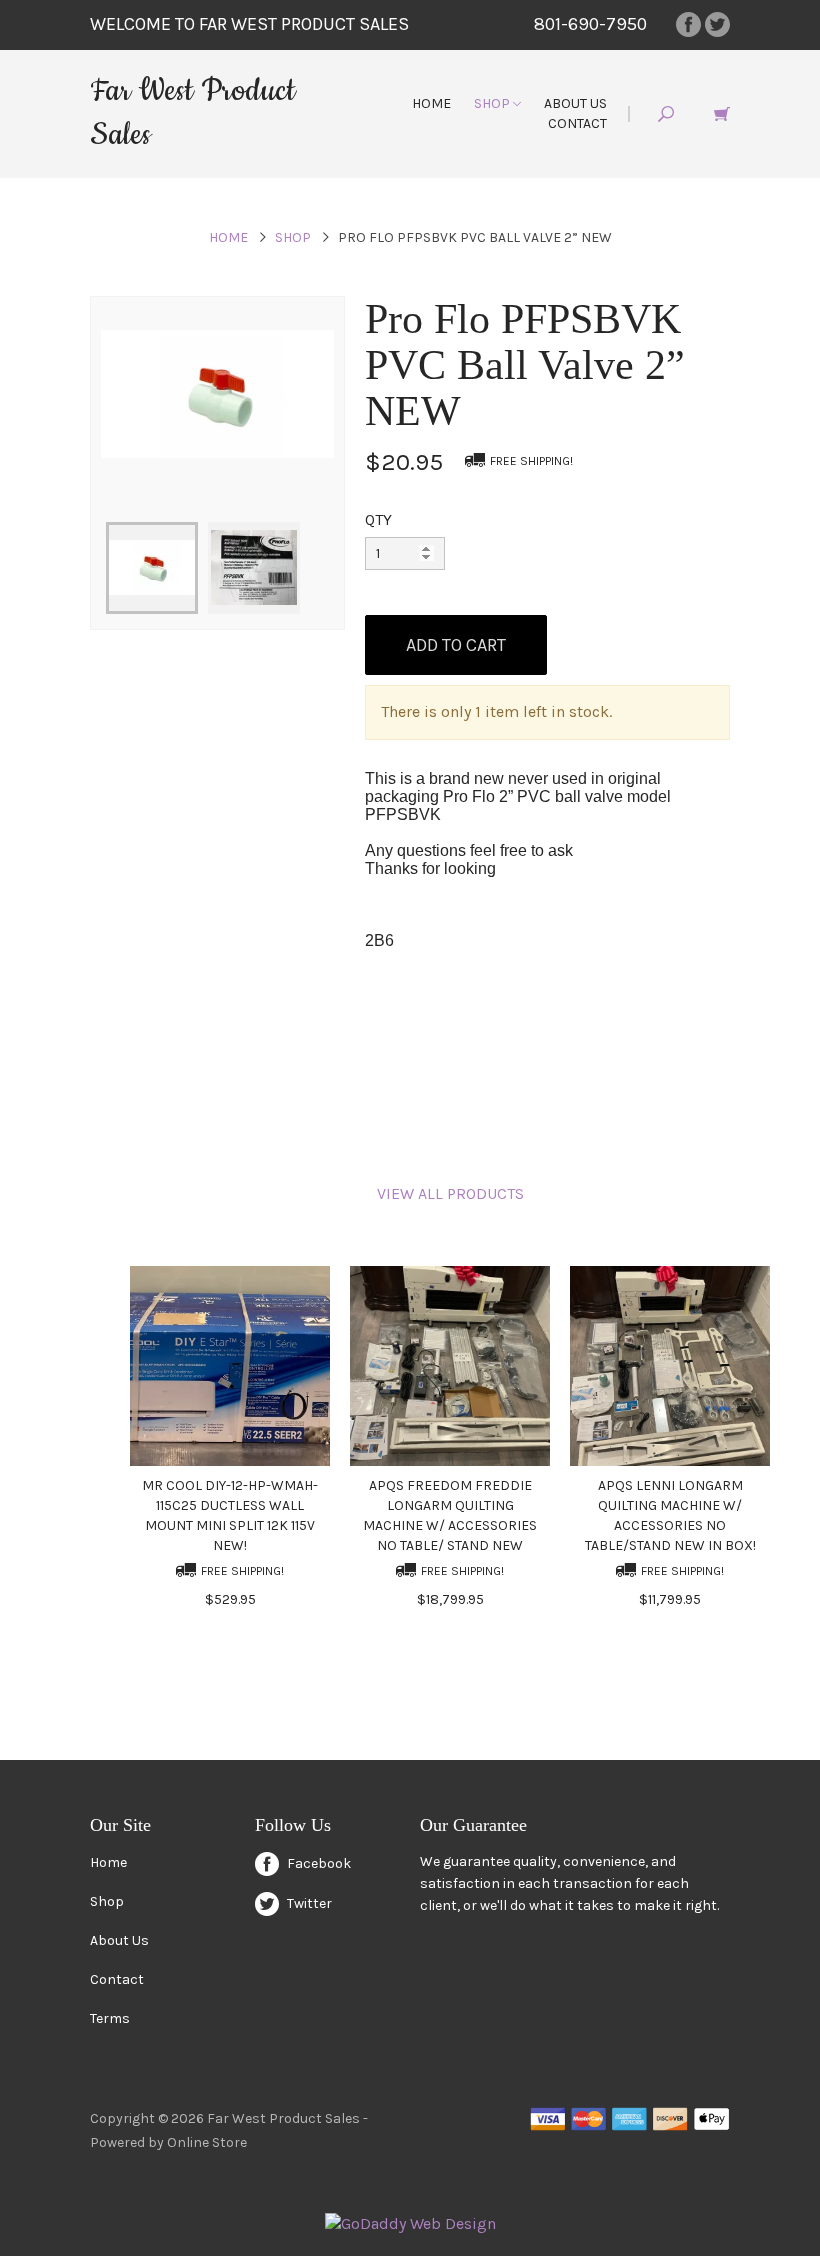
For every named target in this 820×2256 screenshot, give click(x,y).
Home (431, 103)
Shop (493, 103)
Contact (577, 123)
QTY (378, 519)
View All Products (450, 1193)
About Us (575, 103)
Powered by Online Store (168, 2142)
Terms (110, 2018)
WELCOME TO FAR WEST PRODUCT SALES (249, 24)
